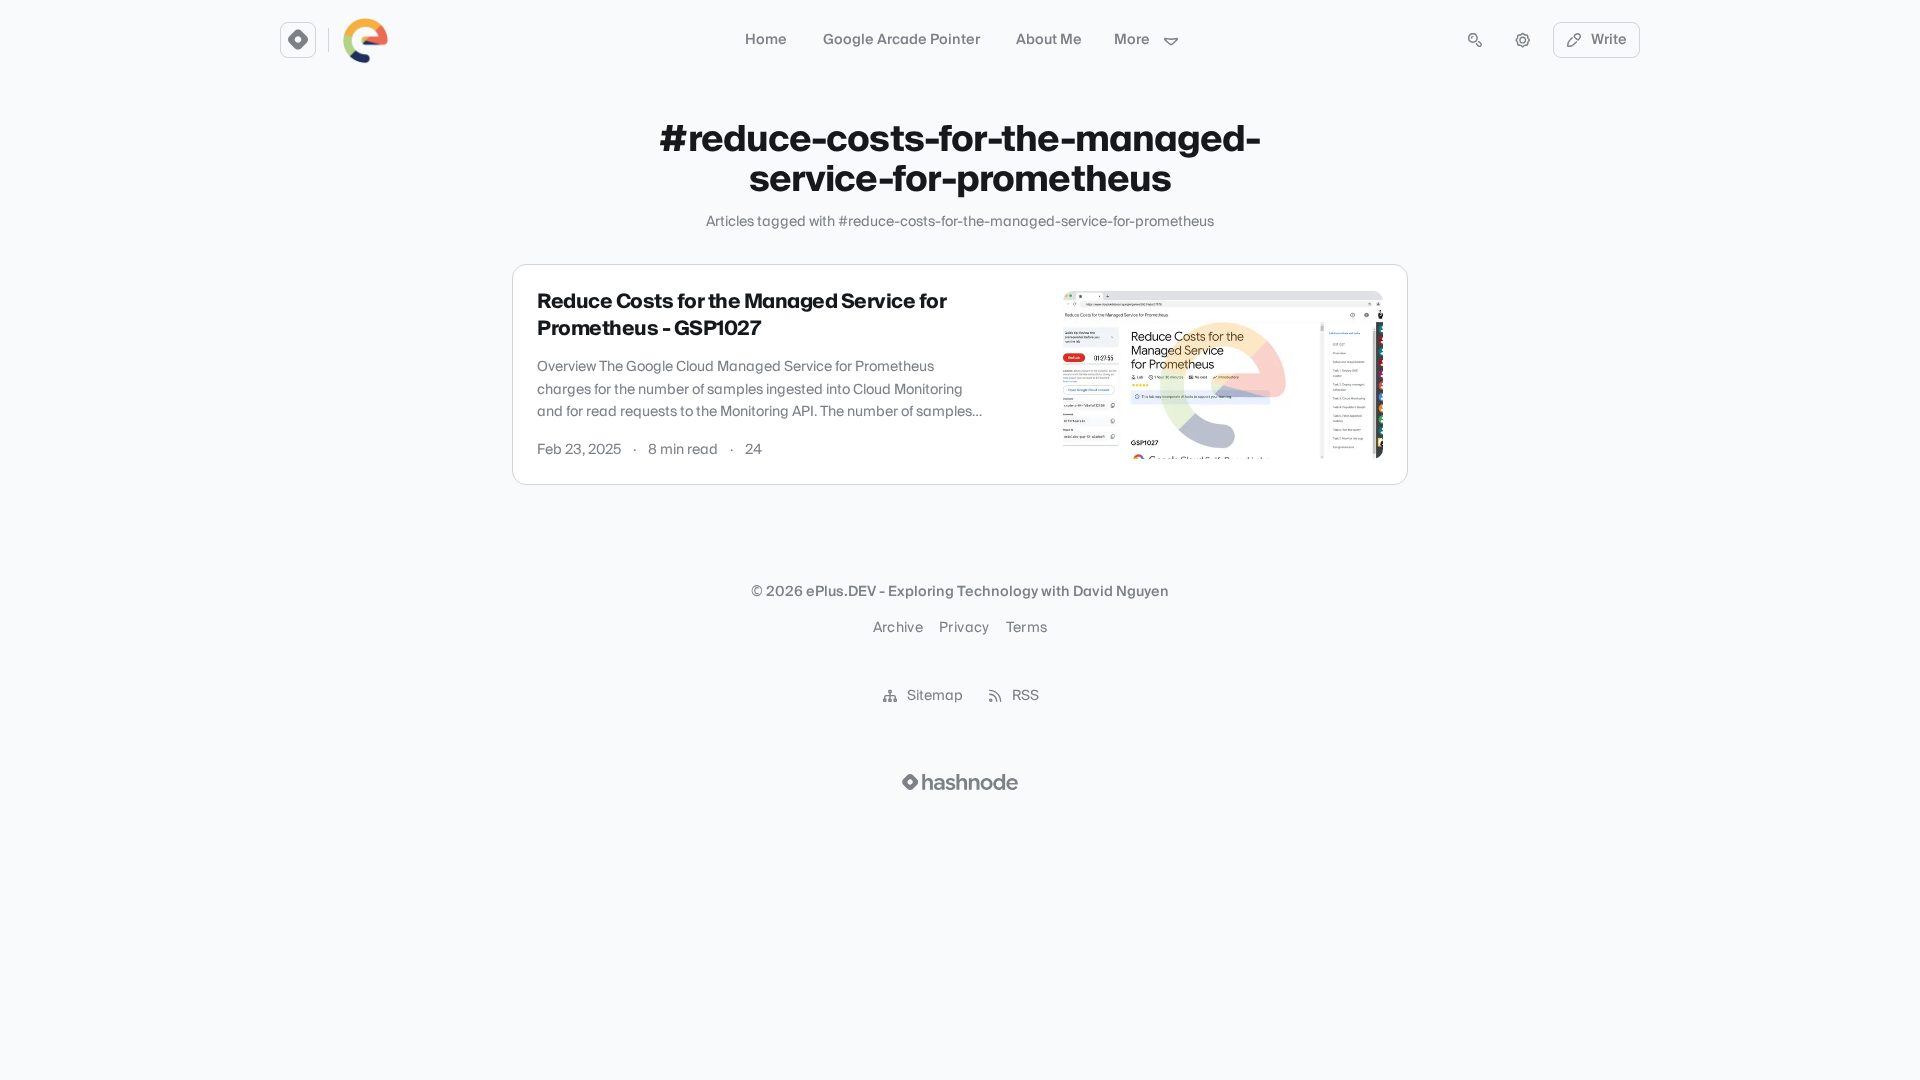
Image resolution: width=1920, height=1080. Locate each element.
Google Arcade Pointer (901, 40)
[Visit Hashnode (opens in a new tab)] (960, 782)
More (1132, 40)
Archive (898, 628)
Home (766, 40)
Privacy (964, 628)
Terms (1027, 628)
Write (1609, 40)
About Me (1049, 40)
